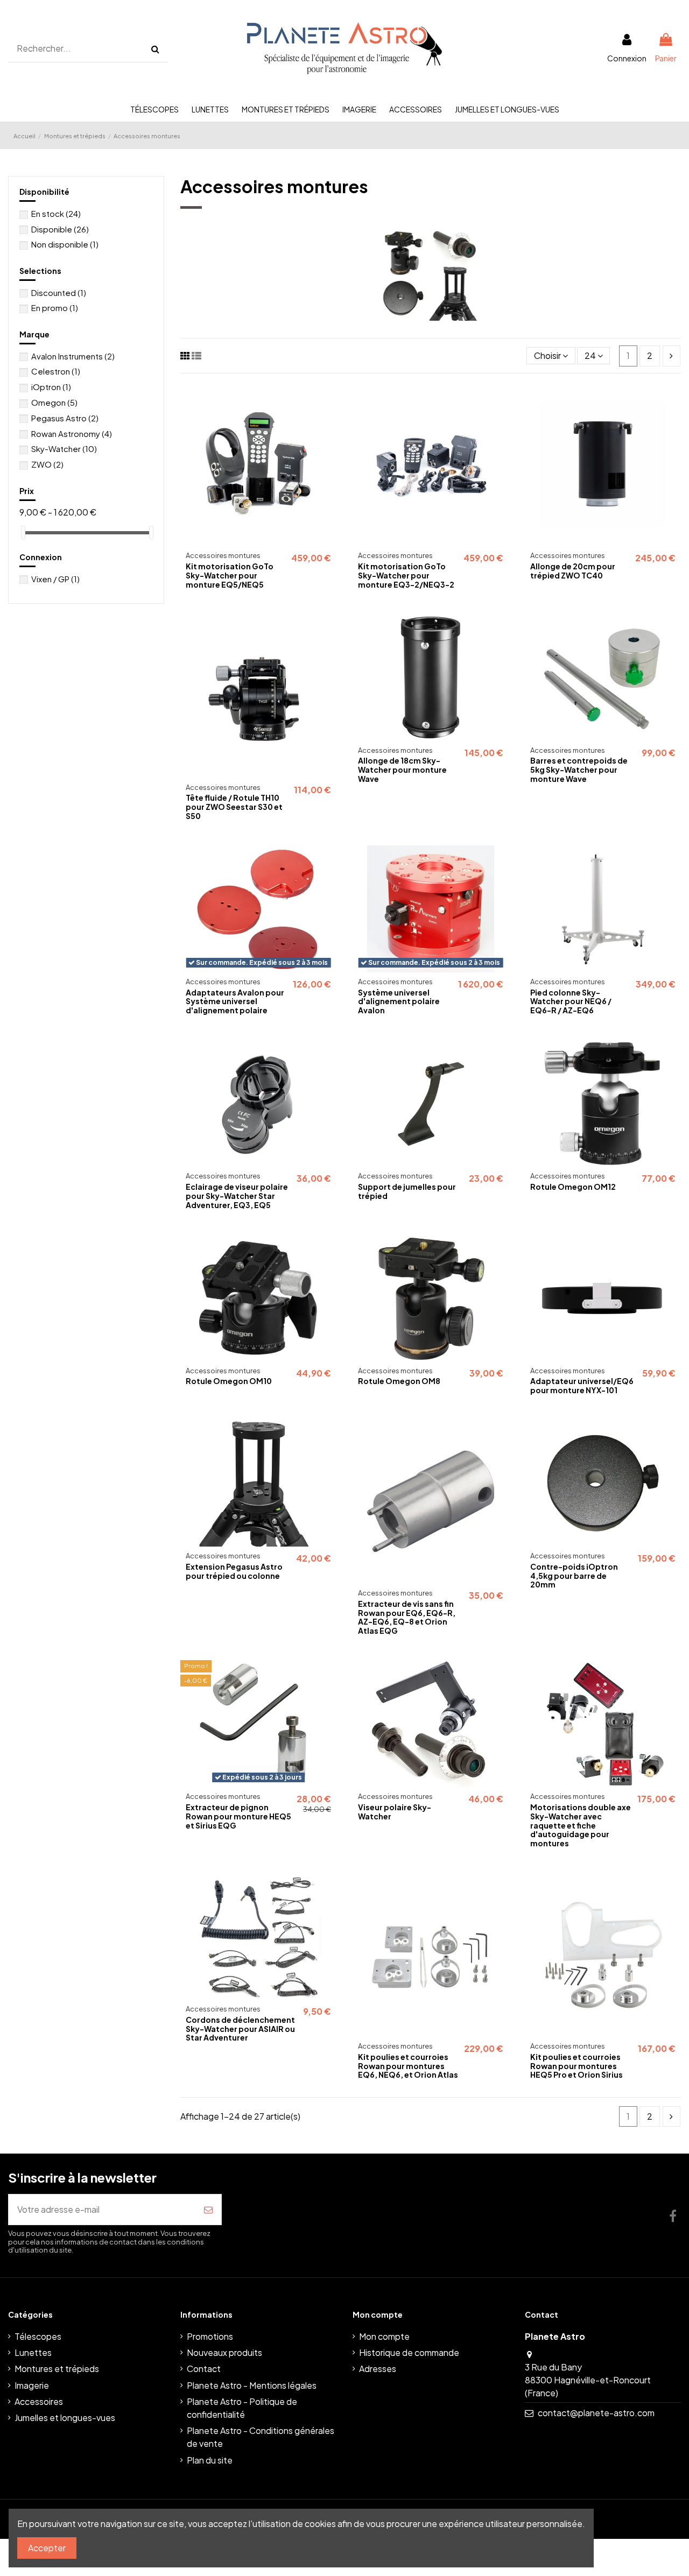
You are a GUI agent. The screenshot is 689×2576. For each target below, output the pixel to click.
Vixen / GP (55, 579)
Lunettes (33, 2352)
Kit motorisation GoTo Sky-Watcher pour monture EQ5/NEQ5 (230, 575)
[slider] (23, 532)
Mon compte (384, 2336)
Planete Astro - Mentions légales (252, 2385)
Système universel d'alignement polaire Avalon (399, 1001)
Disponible (60, 229)
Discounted (59, 292)
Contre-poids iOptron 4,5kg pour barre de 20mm (574, 1576)
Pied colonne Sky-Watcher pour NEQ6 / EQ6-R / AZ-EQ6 (571, 1001)
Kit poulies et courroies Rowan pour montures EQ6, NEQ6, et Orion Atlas (408, 2066)
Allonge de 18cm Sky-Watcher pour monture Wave (402, 770)
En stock (56, 213)
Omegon (54, 402)
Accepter (47, 2548)
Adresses (378, 2369)
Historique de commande (409, 2352)
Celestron (56, 371)
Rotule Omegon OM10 (229, 1381)
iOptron (51, 387)
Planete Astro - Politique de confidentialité (242, 2408)
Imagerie (32, 2385)
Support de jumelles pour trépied (407, 1191)
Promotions (210, 2336)
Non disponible (65, 244)
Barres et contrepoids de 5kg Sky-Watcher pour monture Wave (579, 770)
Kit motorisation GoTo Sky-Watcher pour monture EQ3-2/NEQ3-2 (406, 575)
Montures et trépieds (57, 2369)
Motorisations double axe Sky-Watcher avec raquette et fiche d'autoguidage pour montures (581, 1825)
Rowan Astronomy (72, 433)
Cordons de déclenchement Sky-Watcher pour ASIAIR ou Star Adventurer (240, 2029)
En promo (55, 308)
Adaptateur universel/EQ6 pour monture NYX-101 (582, 1385)
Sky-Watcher (64, 449)
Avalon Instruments (73, 356)
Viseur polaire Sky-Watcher (395, 1812)
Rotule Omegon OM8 (399, 1381)
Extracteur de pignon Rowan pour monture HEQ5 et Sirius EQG (238, 1816)
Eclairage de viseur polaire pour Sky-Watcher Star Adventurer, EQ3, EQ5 (237, 1196)
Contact (204, 2369)
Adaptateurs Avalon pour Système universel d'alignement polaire (235, 1001)
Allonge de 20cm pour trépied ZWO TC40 (573, 571)
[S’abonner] (208, 2210)
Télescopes (38, 2336)
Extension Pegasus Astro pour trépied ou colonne (234, 1571)
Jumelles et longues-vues (65, 2418)
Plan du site (210, 2460)
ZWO (47, 464)
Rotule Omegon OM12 (573, 1187)
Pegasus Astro (65, 418)
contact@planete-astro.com (596, 2413)
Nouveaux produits (224, 2352)
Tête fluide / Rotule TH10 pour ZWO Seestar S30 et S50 (234, 807)
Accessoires (39, 2401)
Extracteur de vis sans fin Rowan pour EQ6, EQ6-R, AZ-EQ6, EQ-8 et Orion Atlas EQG (407, 1617)
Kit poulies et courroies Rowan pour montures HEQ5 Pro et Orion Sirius (576, 2066)
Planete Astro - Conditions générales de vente (261, 2437)
